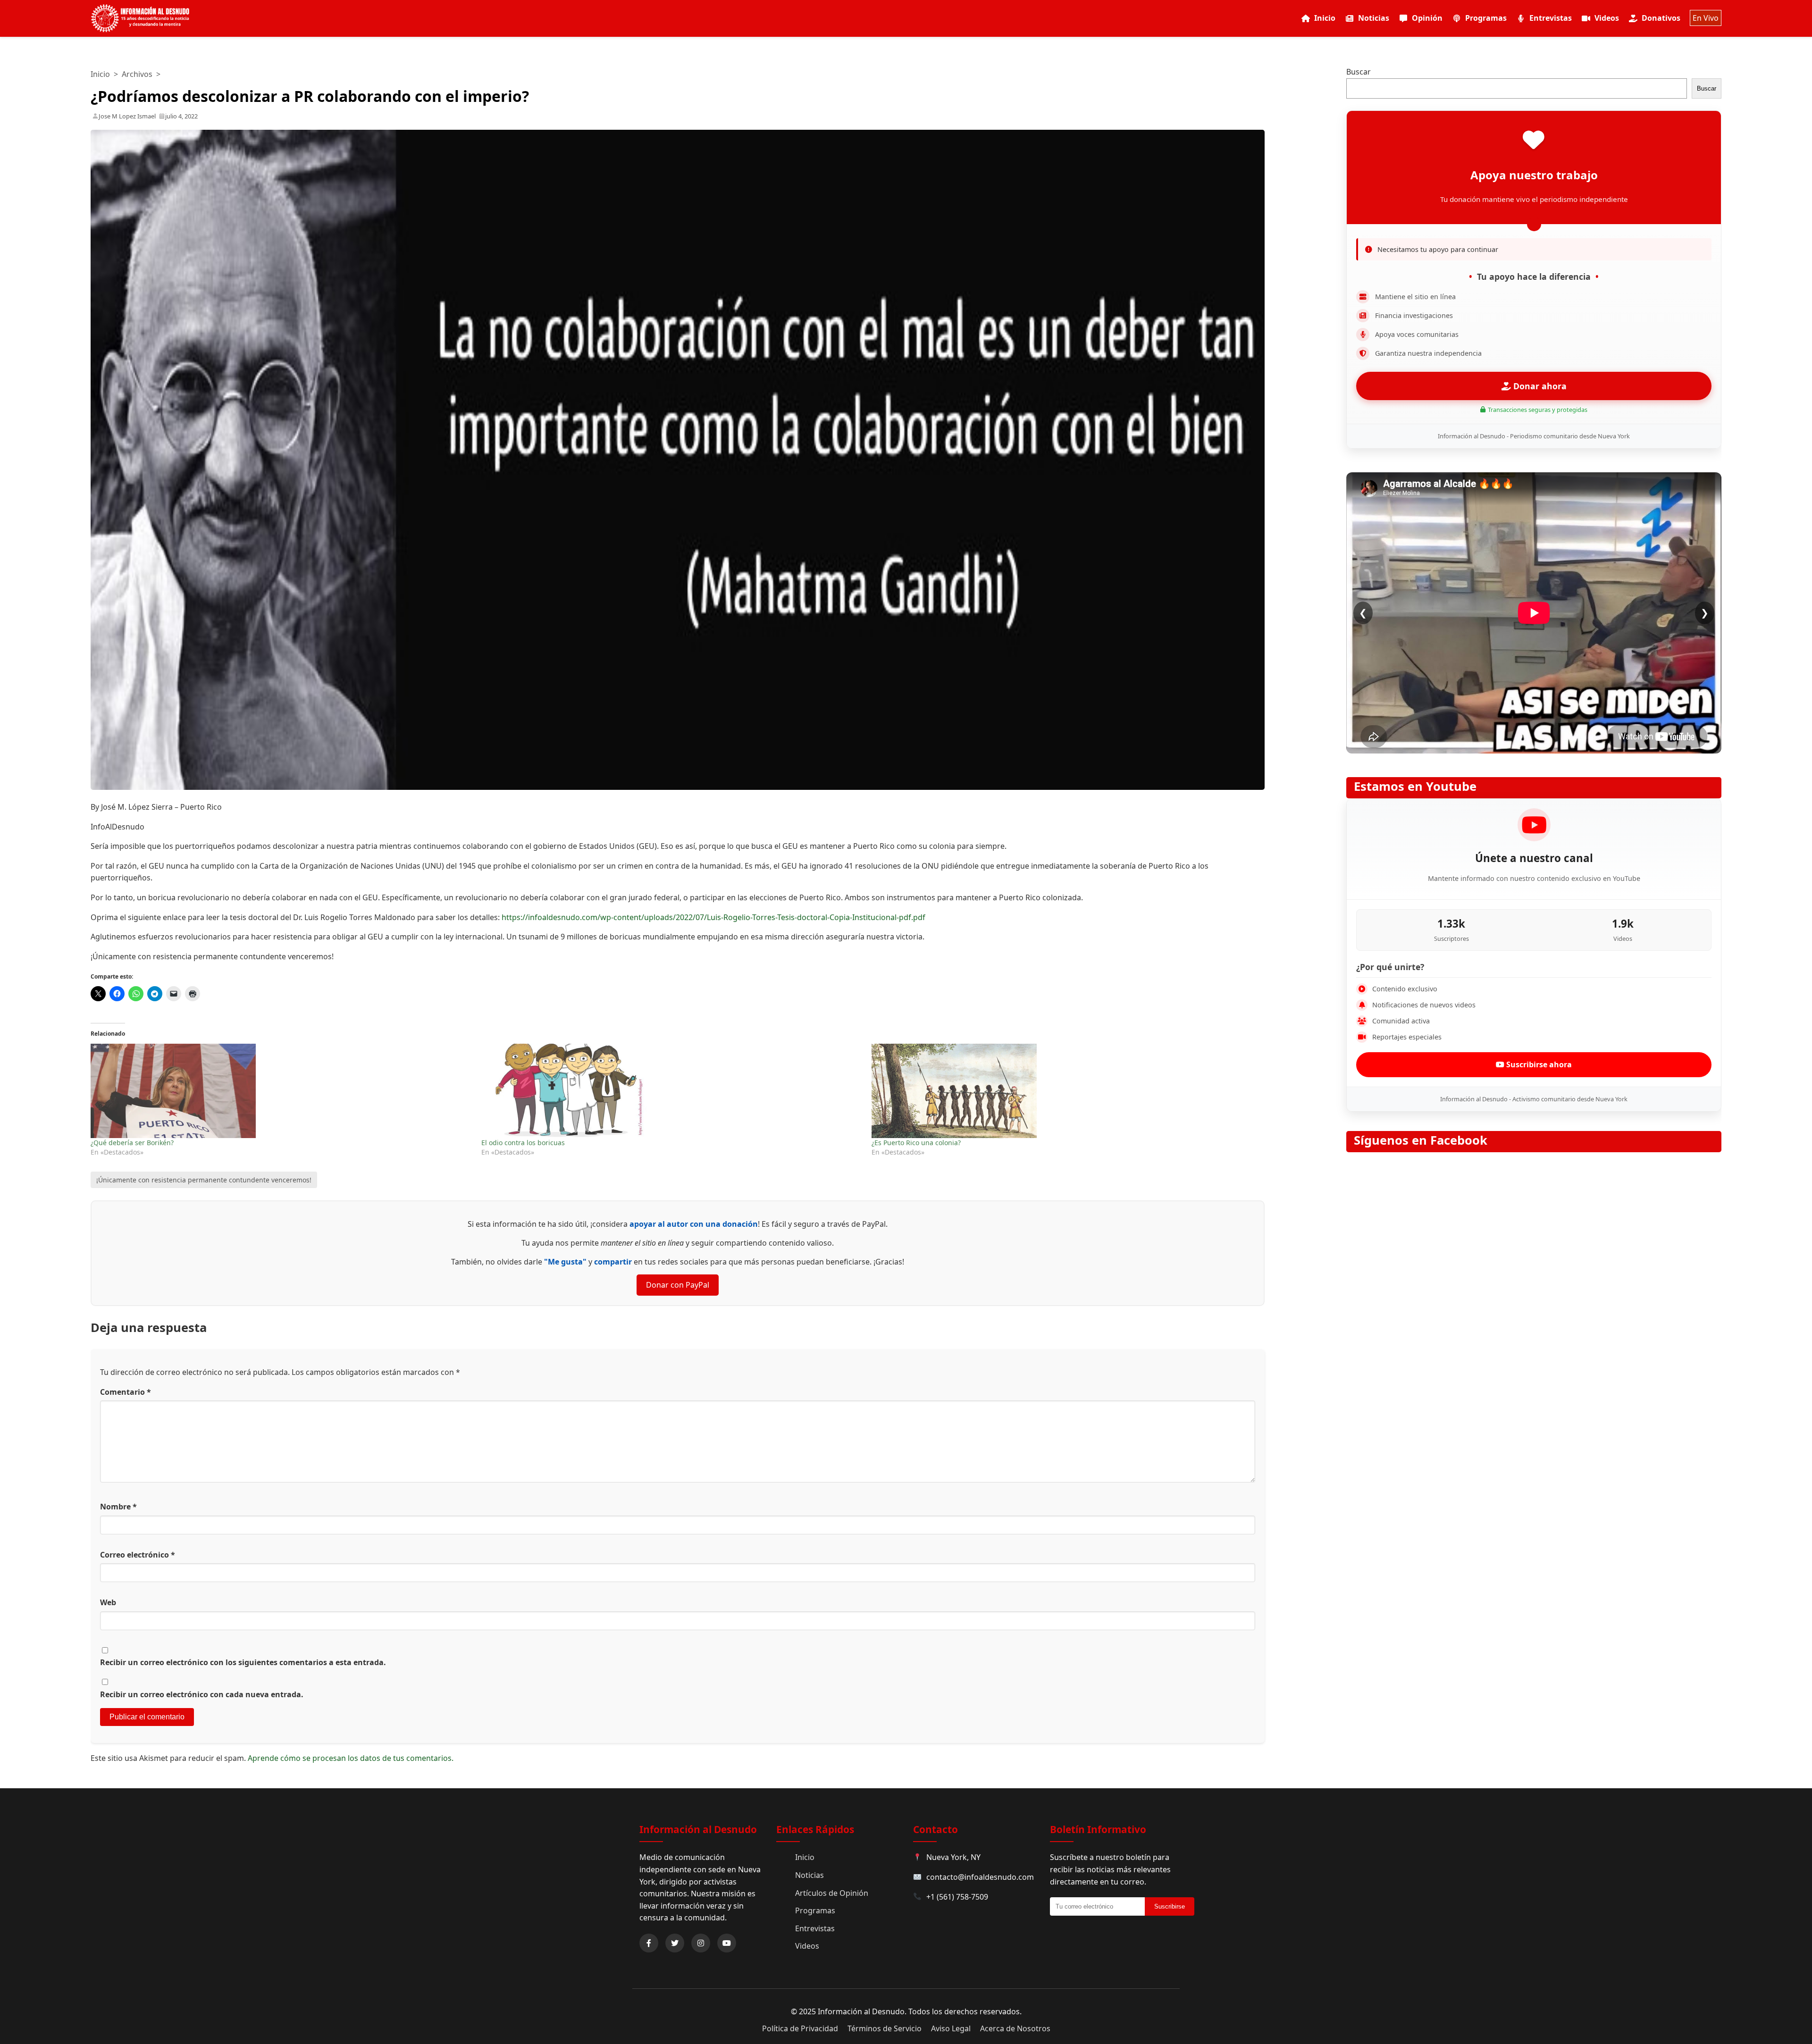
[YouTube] (727, 1943)
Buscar (1359, 72)
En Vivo (1706, 18)
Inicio (1325, 18)
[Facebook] (649, 1943)
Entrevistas (1551, 18)
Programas (1486, 18)
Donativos (1661, 18)
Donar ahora (1539, 386)
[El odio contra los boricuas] (672, 1091)
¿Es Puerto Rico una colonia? (916, 1143)
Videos (1607, 18)
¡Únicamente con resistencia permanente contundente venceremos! (204, 1180)
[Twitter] (675, 1943)
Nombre (118, 1507)
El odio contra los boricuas (523, 1143)
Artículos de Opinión (832, 1893)
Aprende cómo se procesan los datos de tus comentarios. (351, 1758)
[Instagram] (701, 1943)
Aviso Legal (951, 2028)
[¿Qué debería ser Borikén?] (281, 1091)
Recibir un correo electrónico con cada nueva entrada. (202, 1694)
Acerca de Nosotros (1015, 2028)
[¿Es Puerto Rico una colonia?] (1062, 1091)
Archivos (137, 74)
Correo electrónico (138, 1555)
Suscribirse (1170, 1906)
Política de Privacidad (800, 2028)
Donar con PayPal (678, 1285)
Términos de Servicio (885, 2028)
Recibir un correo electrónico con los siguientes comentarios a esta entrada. (243, 1662)
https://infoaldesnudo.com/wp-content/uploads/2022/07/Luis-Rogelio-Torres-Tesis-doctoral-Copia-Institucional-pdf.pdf (713, 917)
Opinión (1427, 18)
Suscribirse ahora (1538, 1064)
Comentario (126, 1392)
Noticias (1374, 18)
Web (108, 1602)
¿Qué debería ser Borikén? (132, 1143)
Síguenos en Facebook (1421, 1140)
